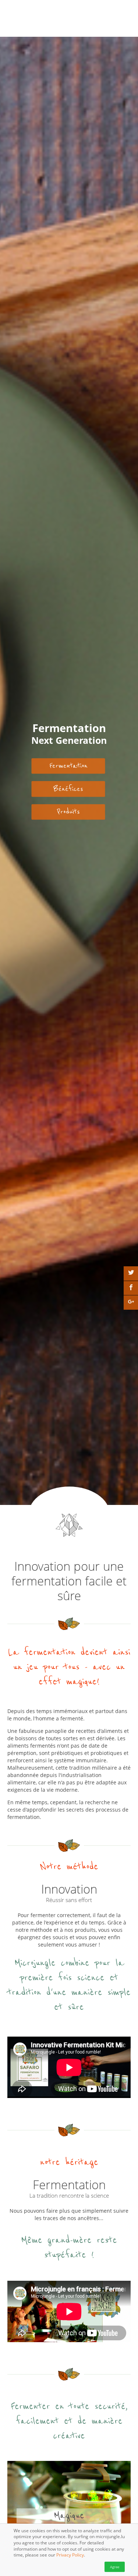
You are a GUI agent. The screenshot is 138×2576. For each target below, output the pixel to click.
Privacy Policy (70, 2555)
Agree (115, 2567)
